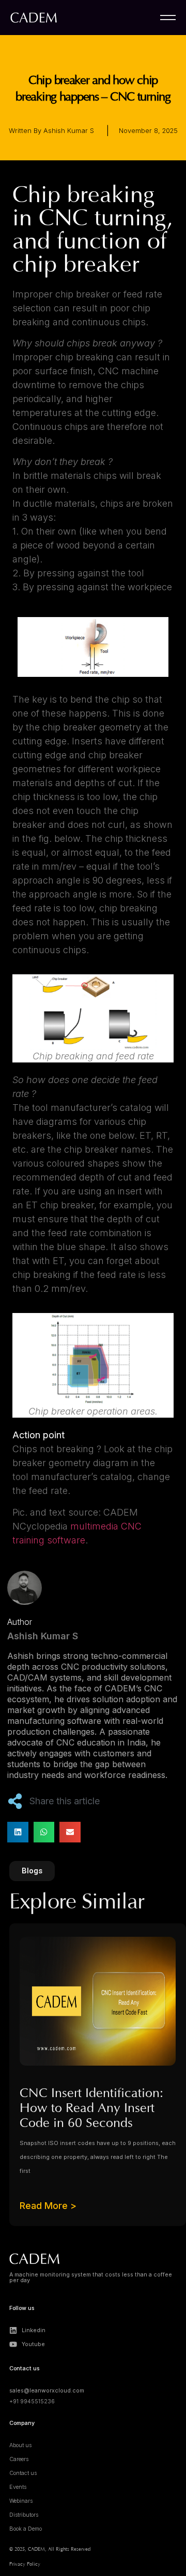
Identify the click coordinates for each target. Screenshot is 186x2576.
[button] (18, 1832)
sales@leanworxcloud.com (47, 2391)
